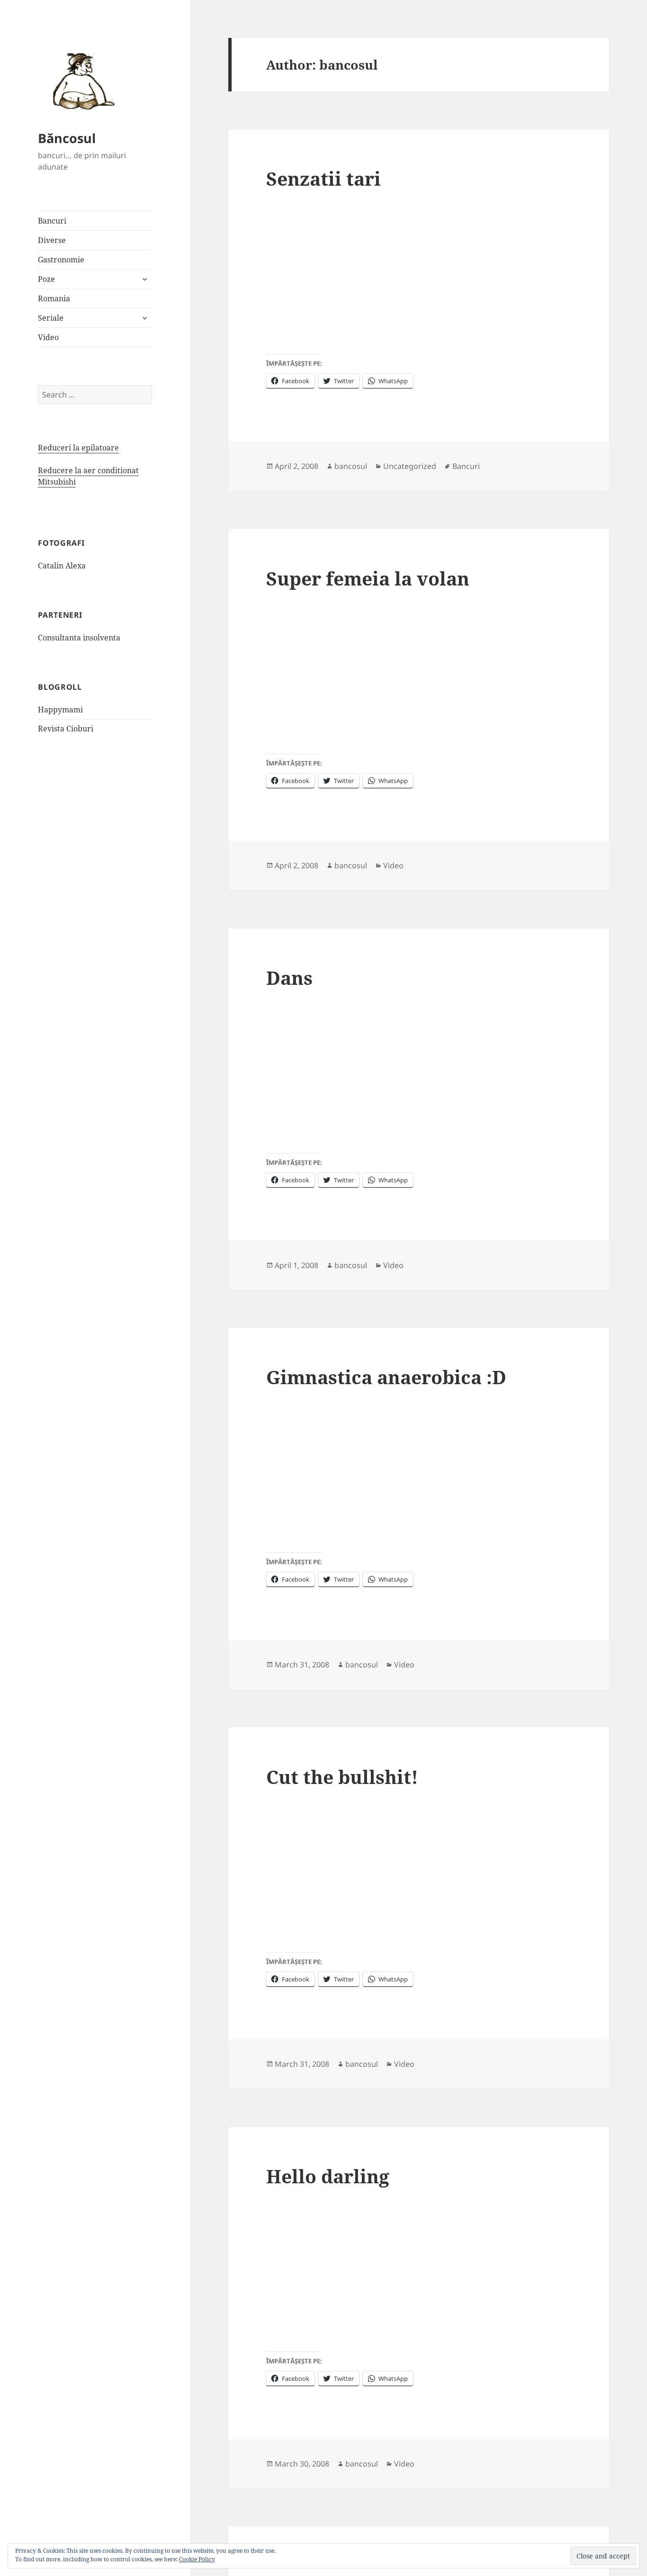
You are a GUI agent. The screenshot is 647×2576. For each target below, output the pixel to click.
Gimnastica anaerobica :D (386, 1377)
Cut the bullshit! (342, 1777)
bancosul (351, 466)
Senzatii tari (323, 178)
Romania (54, 298)
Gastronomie (61, 260)
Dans (289, 977)
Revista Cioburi (66, 729)
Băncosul (67, 138)
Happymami (60, 710)
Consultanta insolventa (79, 638)
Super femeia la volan (368, 578)
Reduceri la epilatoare (78, 448)
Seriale (51, 318)
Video (48, 337)
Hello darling (328, 2176)
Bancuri (52, 221)
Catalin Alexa (62, 566)
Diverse (52, 240)
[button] (81, 81)
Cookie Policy (197, 2559)
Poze (46, 279)
